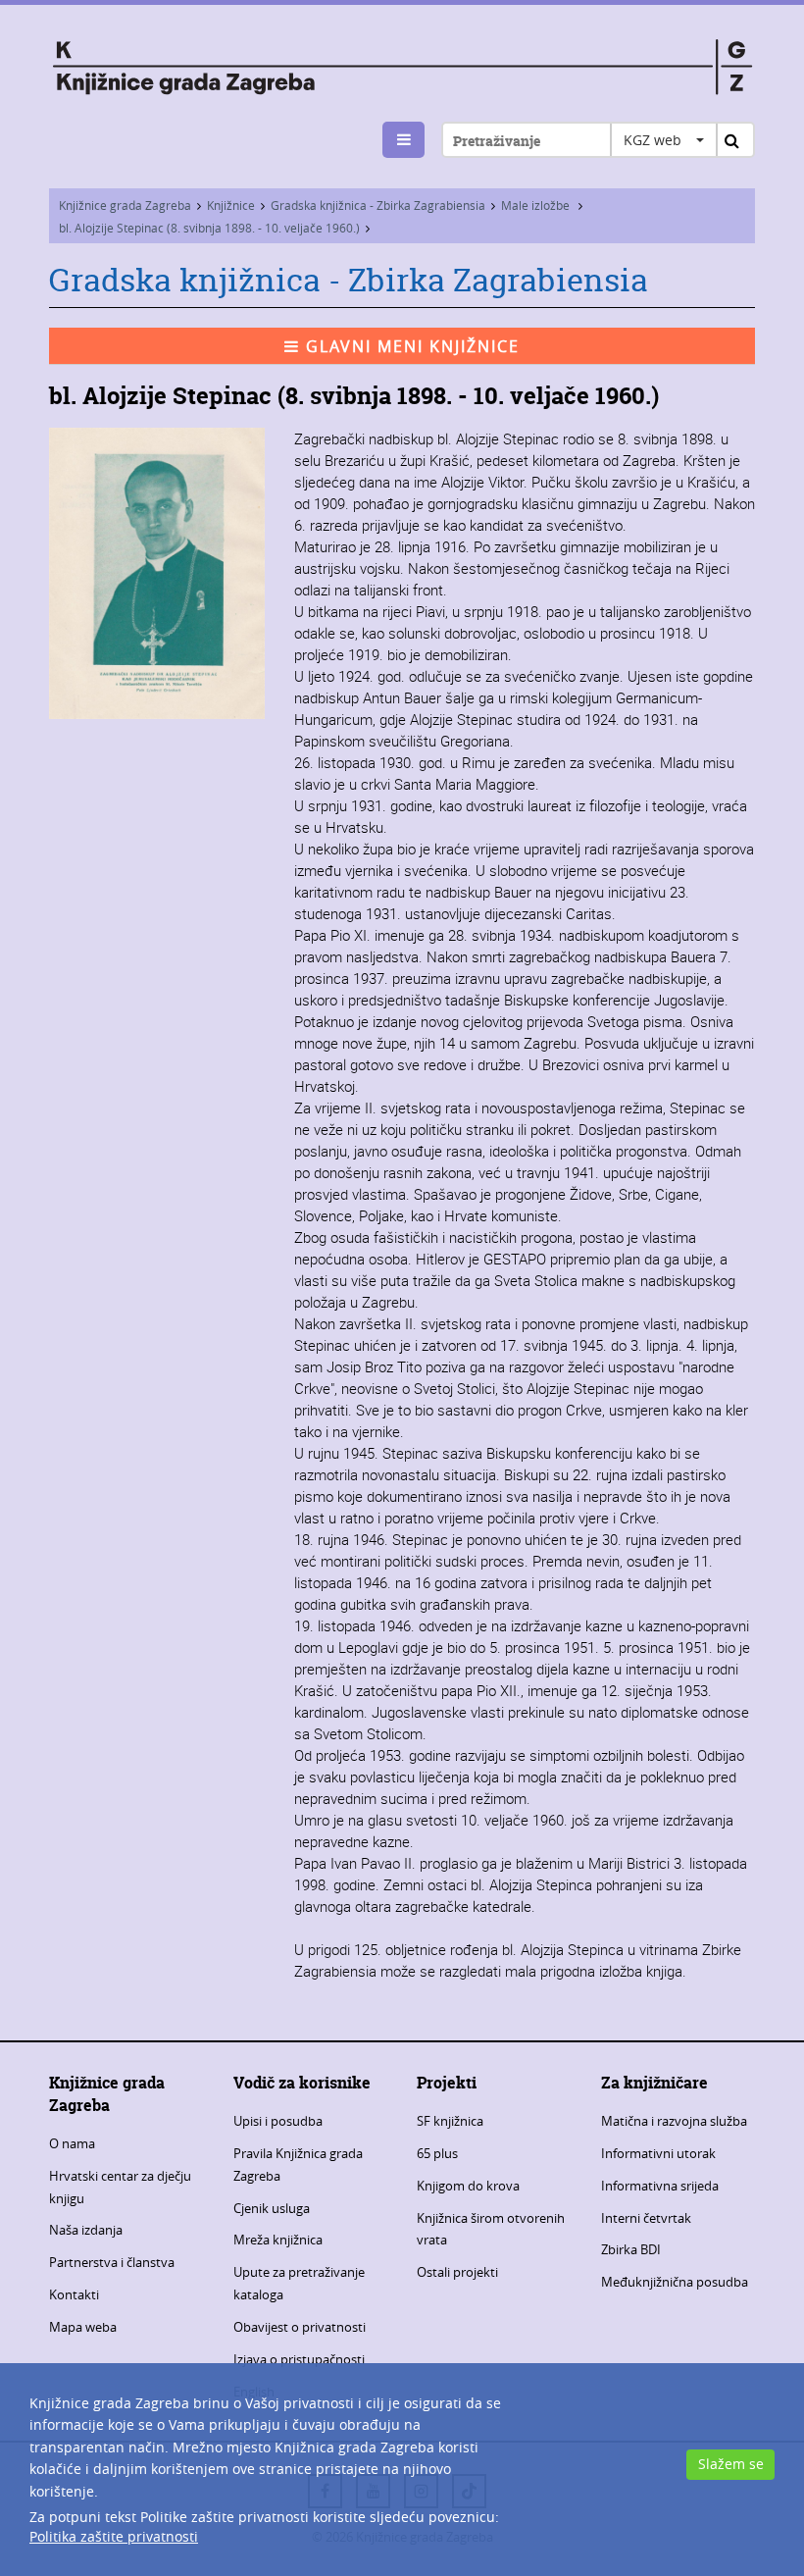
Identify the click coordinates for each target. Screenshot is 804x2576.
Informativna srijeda (660, 2186)
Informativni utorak (658, 2153)
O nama (72, 2143)
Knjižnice (231, 205)
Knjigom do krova (468, 2186)
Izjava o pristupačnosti (299, 2359)
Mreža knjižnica (278, 2240)
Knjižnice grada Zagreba (125, 205)
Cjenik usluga (272, 2208)
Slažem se (731, 2464)
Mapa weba (83, 2327)
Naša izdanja (86, 2230)
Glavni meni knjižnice (410, 346)
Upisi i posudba (278, 2121)
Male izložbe (537, 205)
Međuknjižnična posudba (675, 2282)
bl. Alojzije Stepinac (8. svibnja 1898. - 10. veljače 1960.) (209, 228)
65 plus (437, 2153)
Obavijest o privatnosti (300, 2327)
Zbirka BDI (631, 2249)
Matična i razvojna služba (674, 2121)
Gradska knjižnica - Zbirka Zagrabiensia (378, 205)
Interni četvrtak (646, 2218)
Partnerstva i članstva (112, 2262)
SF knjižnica (450, 2121)
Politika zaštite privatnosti (114, 2536)
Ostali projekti (457, 2272)
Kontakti (74, 2294)
